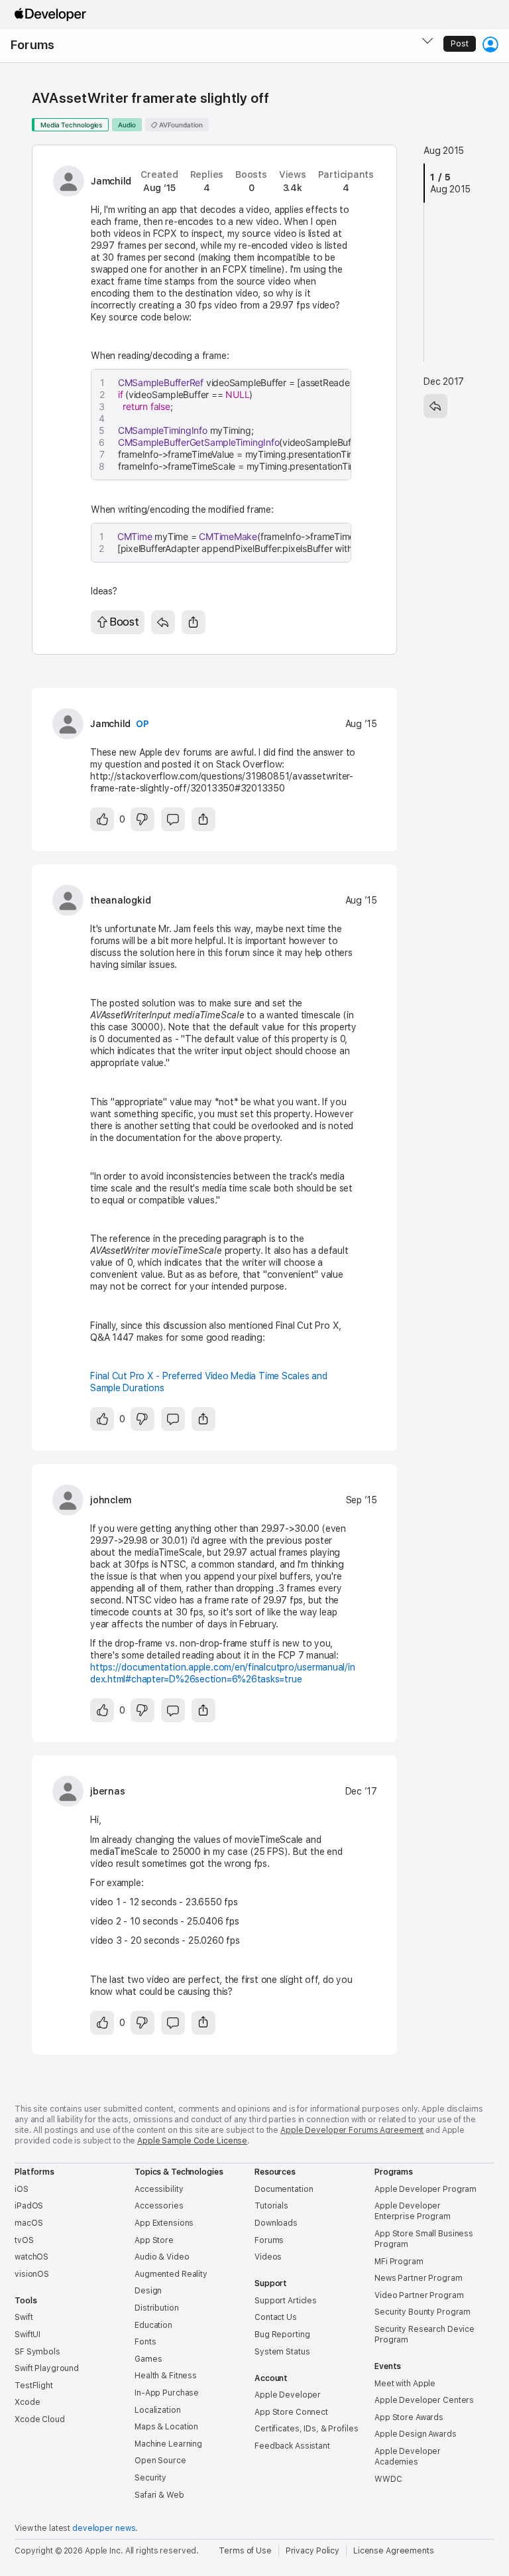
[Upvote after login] (102, 819)
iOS (22, 2189)
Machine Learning (168, 2444)
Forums (32, 45)
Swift (24, 2317)
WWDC (388, 2479)
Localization (158, 2410)
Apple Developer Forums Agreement (352, 2130)
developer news (104, 2528)
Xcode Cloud (40, 2419)
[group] (224, 425)
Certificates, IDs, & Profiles (307, 2429)
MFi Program (399, 2262)
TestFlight (34, 2386)
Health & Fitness (166, 2376)
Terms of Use (245, 2551)
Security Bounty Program (423, 2312)
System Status (282, 2352)
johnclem (111, 1500)
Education (153, 2325)
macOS (28, 2223)
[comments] (173, 819)
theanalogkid (120, 900)
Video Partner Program (419, 2295)
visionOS (32, 2274)
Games (148, 2359)
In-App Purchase (167, 2393)
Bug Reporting (282, 2335)
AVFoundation (180, 125)
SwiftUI (28, 2335)
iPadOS (29, 2206)
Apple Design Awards (416, 2434)
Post (460, 44)
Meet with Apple (405, 2384)
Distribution (157, 2308)
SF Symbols (37, 2352)
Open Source (160, 2461)
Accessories (159, 2206)
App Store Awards (409, 2417)
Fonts (145, 2342)
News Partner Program (419, 2278)
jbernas (107, 1791)
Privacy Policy (312, 2551)
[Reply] (163, 622)
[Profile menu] (490, 44)
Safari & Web (159, 2495)
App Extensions (164, 2223)
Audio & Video (162, 2257)
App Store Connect (291, 2412)
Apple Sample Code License (192, 2141)
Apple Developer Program (425, 2189)
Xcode (27, 2402)
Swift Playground (47, 2368)
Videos (268, 2257)
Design (148, 2291)
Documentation (284, 2189)
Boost (124, 622)
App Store (154, 2240)
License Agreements (394, 2551)
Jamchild (111, 181)
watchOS (31, 2257)
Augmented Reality (171, 2274)
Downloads (276, 2223)
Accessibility (159, 2189)
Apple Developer (288, 2395)
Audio (127, 125)
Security (150, 2478)
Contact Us (276, 2317)
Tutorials (271, 2206)
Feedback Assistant (292, 2446)
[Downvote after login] (142, 819)
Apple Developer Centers (424, 2400)
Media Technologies (71, 125)
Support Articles (286, 2301)
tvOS (24, 2240)
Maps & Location (166, 2427)
